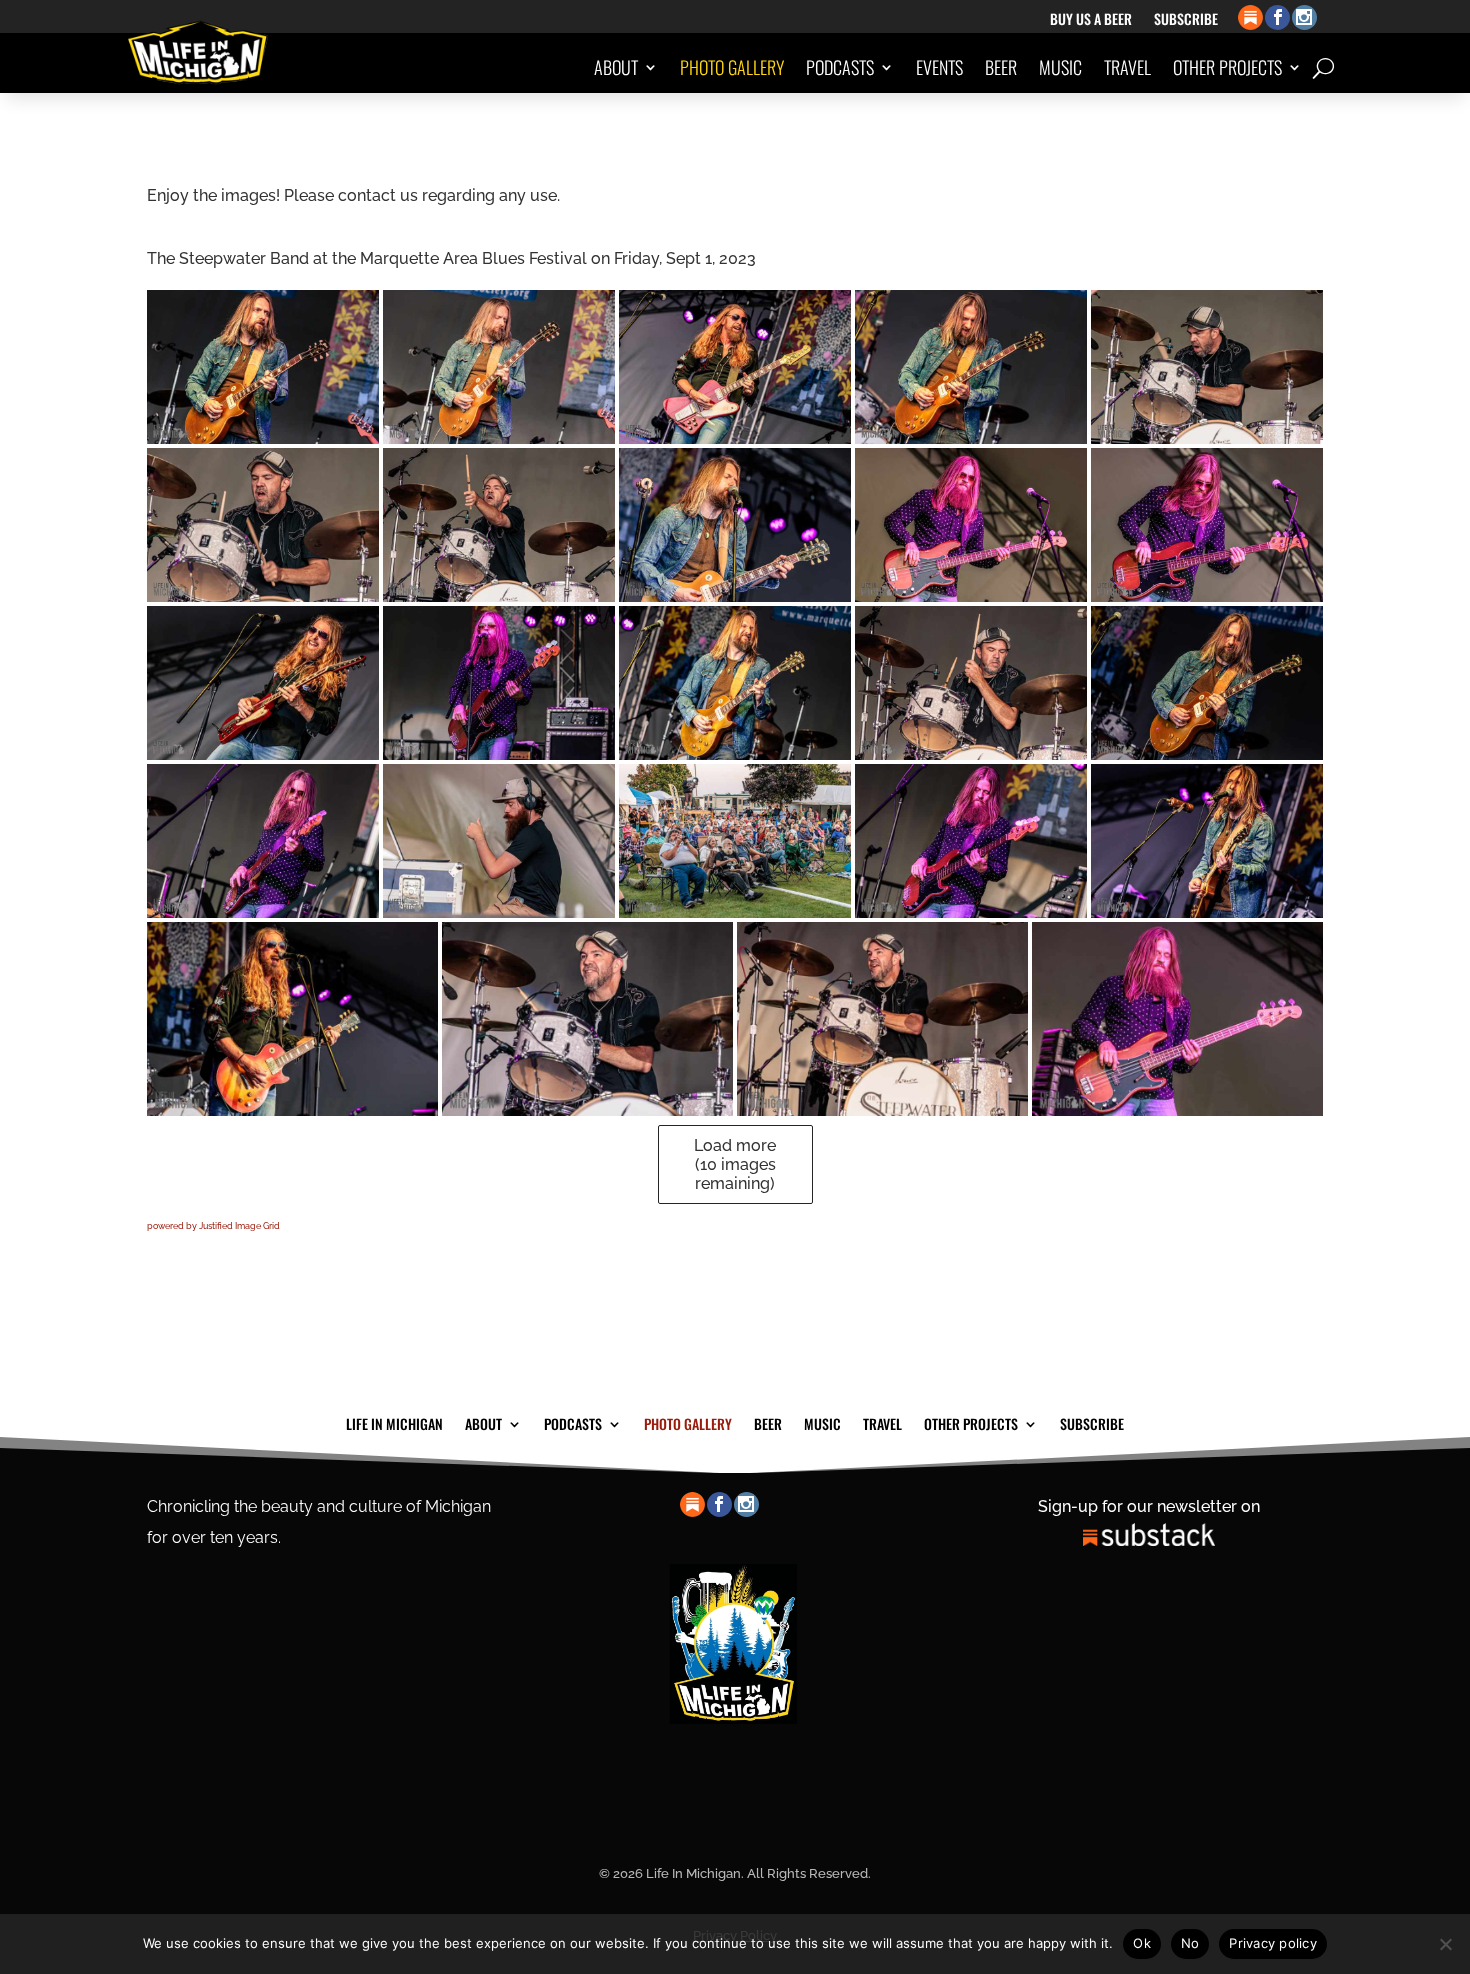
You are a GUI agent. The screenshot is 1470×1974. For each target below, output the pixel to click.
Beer (1001, 67)
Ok (1142, 1943)
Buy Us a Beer (1091, 20)
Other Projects (1227, 67)
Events (939, 67)
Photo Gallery (732, 67)
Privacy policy (1273, 1943)
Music (1060, 67)
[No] (1445, 1944)
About (616, 67)
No (1190, 1943)
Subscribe (1186, 20)
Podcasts (840, 67)
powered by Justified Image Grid (213, 1226)
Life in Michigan (394, 1422)
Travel (1127, 67)
